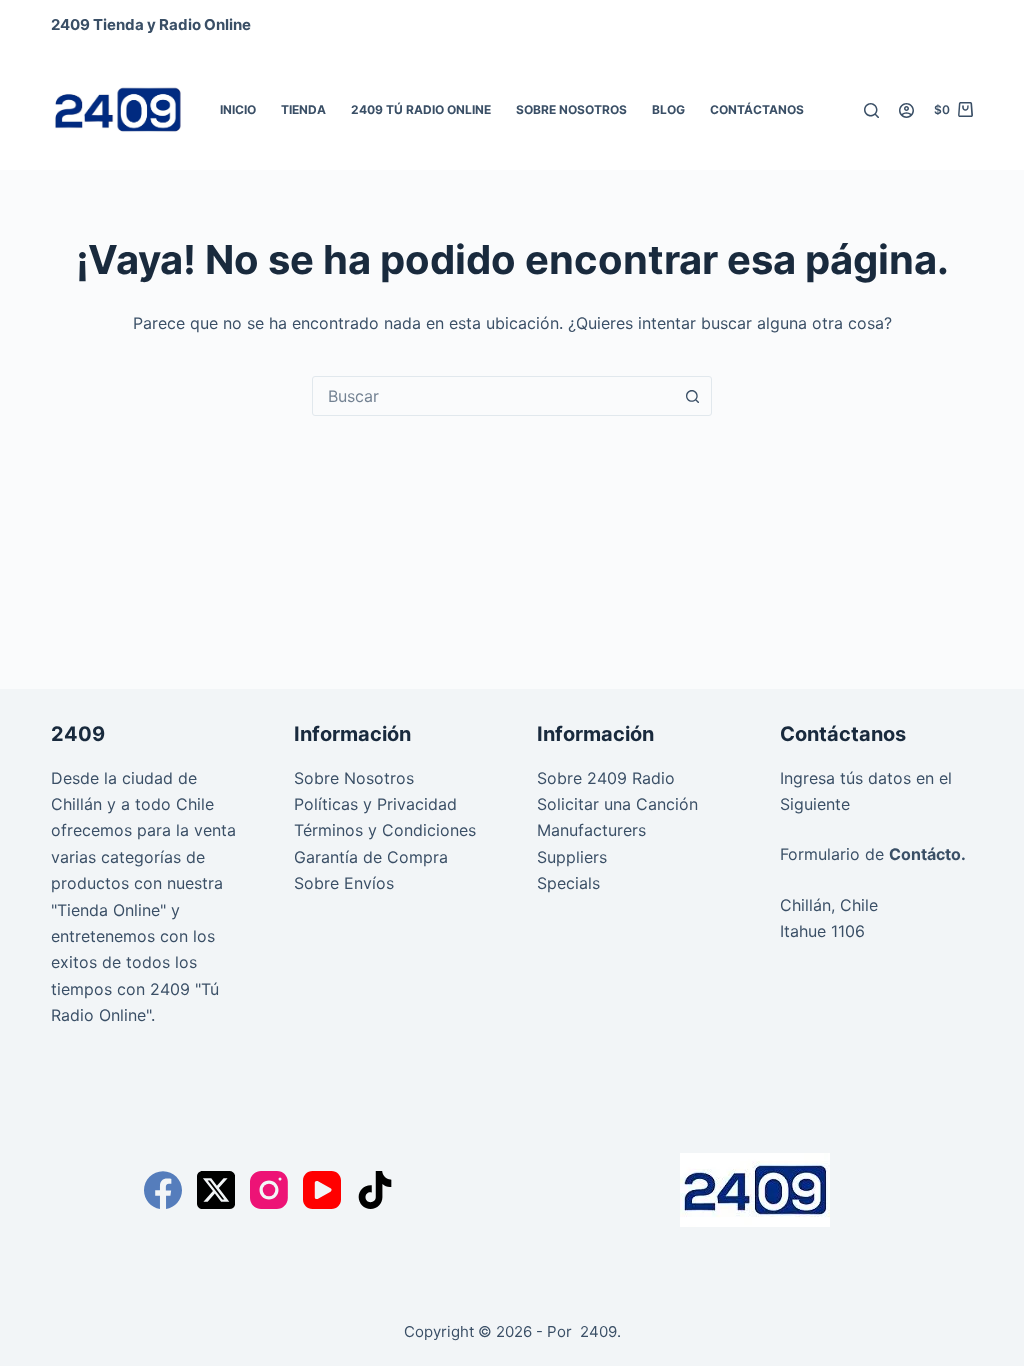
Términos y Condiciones (385, 830)
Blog (668, 109)
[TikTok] (375, 1190)
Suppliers (572, 857)
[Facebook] (163, 1190)
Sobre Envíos (344, 883)
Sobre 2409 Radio (606, 778)
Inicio (238, 109)
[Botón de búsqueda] (692, 396)
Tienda (303, 109)
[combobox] (493, 396)
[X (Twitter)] (216, 1190)
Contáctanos (757, 109)
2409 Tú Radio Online (421, 109)
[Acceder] (906, 110)
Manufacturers (591, 830)
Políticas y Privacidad (375, 804)
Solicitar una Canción (617, 804)
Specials (568, 883)
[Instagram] (269, 1190)
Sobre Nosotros (571, 109)
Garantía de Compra (371, 857)
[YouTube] (322, 1190)
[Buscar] (871, 110)
